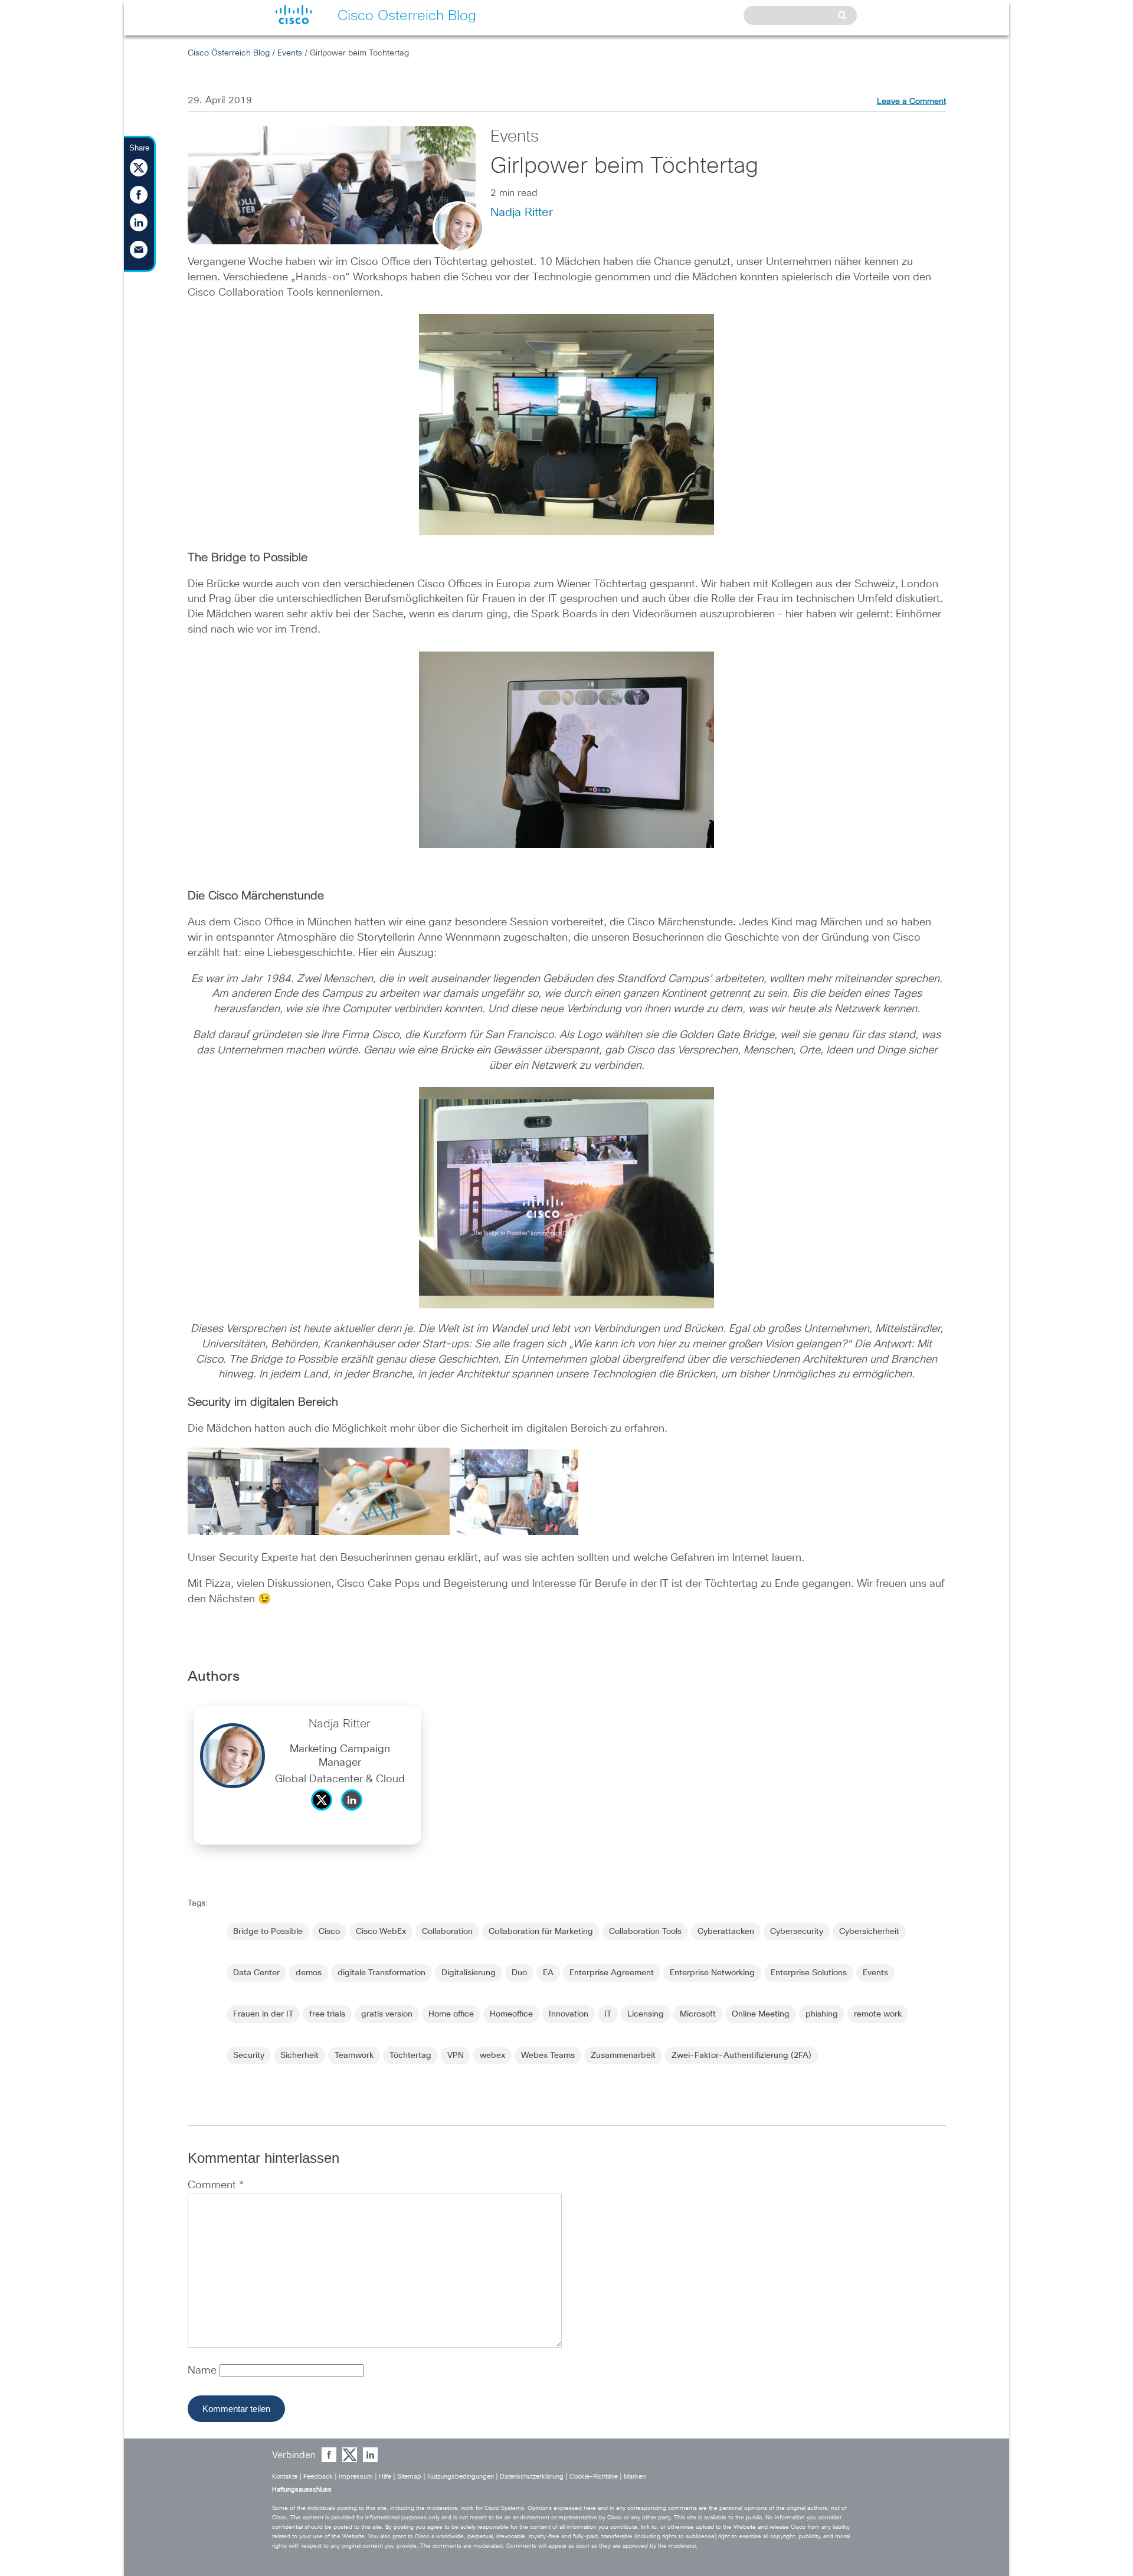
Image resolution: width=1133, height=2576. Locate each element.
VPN (456, 2055)
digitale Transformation (382, 1973)
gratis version (387, 2014)
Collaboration (447, 1932)
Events (290, 53)
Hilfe (385, 2477)
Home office (451, 2014)
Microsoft (698, 2014)
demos (309, 1973)
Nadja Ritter (522, 212)
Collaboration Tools (645, 1932)
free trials (327, 2014)
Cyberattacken (726, 1932)
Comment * (216, 2185)
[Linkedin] (355, 1814)
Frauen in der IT (263, 2014)
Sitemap (409, 2477)
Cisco (329, 1932)
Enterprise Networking (712, 1973)
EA (548, 1973)
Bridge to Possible (268, 1932)
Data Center (256, 1973)
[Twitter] (325, 1814)
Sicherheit (299, 2055)
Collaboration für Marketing (541, 1932)
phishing (822, 2014)
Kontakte (285, 2477)
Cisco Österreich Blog (229, 53)
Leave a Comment (911, 102)
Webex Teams (548, 2055)
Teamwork (354, 2055)
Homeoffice (511, 2014)
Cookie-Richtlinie (594, 2477)
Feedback (318, 2477)
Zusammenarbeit (623, 2055)
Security (249, 2055)
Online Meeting (761, 2014)
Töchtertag (410, 2055)
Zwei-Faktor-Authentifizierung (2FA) (741, 2055)
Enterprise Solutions (809, 1973)
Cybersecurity (797, 1932)
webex (492, 2055)
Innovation (569, 2014)
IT (608, 2014)
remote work (878, 2014)
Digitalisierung (469, 1973)
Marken (635, 2477)
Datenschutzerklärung (532, 2477)
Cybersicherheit (869, 1932)
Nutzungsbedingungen (461, 2477)
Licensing (646, 2014)
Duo (519, 1973)
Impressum (356, 2477)
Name (204, 2371)
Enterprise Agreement (612, 1973)
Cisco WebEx (381, 1932)
